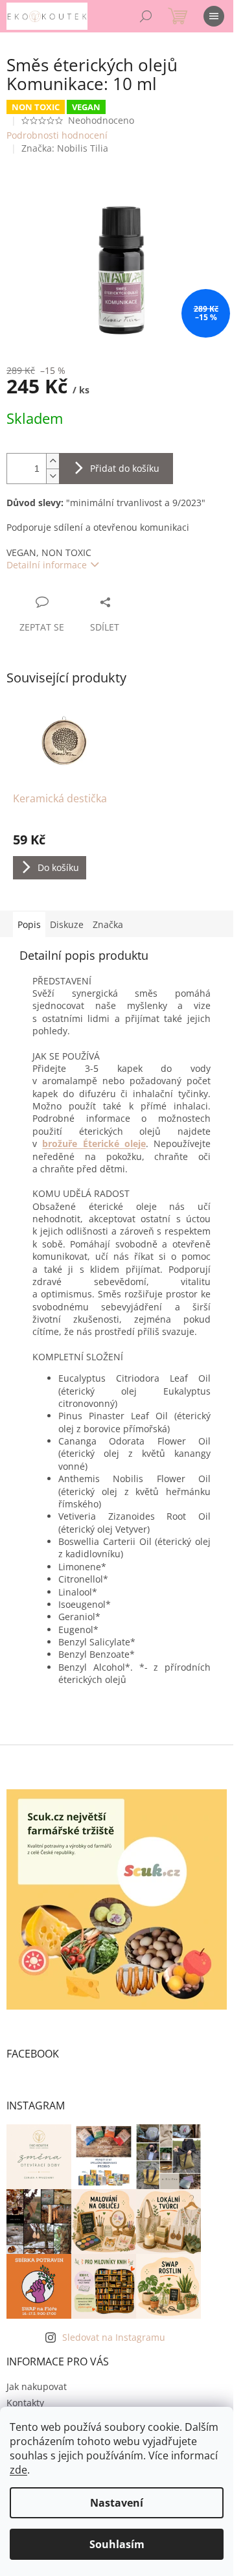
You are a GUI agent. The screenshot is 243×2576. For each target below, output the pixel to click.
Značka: (65, 148)
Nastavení (117, 2503)
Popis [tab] (29, 924)
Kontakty (25, 2403)
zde (18, 2470)
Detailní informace (47, 565)
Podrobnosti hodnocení (57, 135)
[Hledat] (146, 16)
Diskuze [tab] (67, 924)
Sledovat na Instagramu (114, 2337)
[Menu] (214, 16)
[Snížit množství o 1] (52, 476)
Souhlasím (117, 2544)
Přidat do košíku (125, 468)
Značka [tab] (108, 924)
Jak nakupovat (37, 2386)
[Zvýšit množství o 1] (52, 461)
